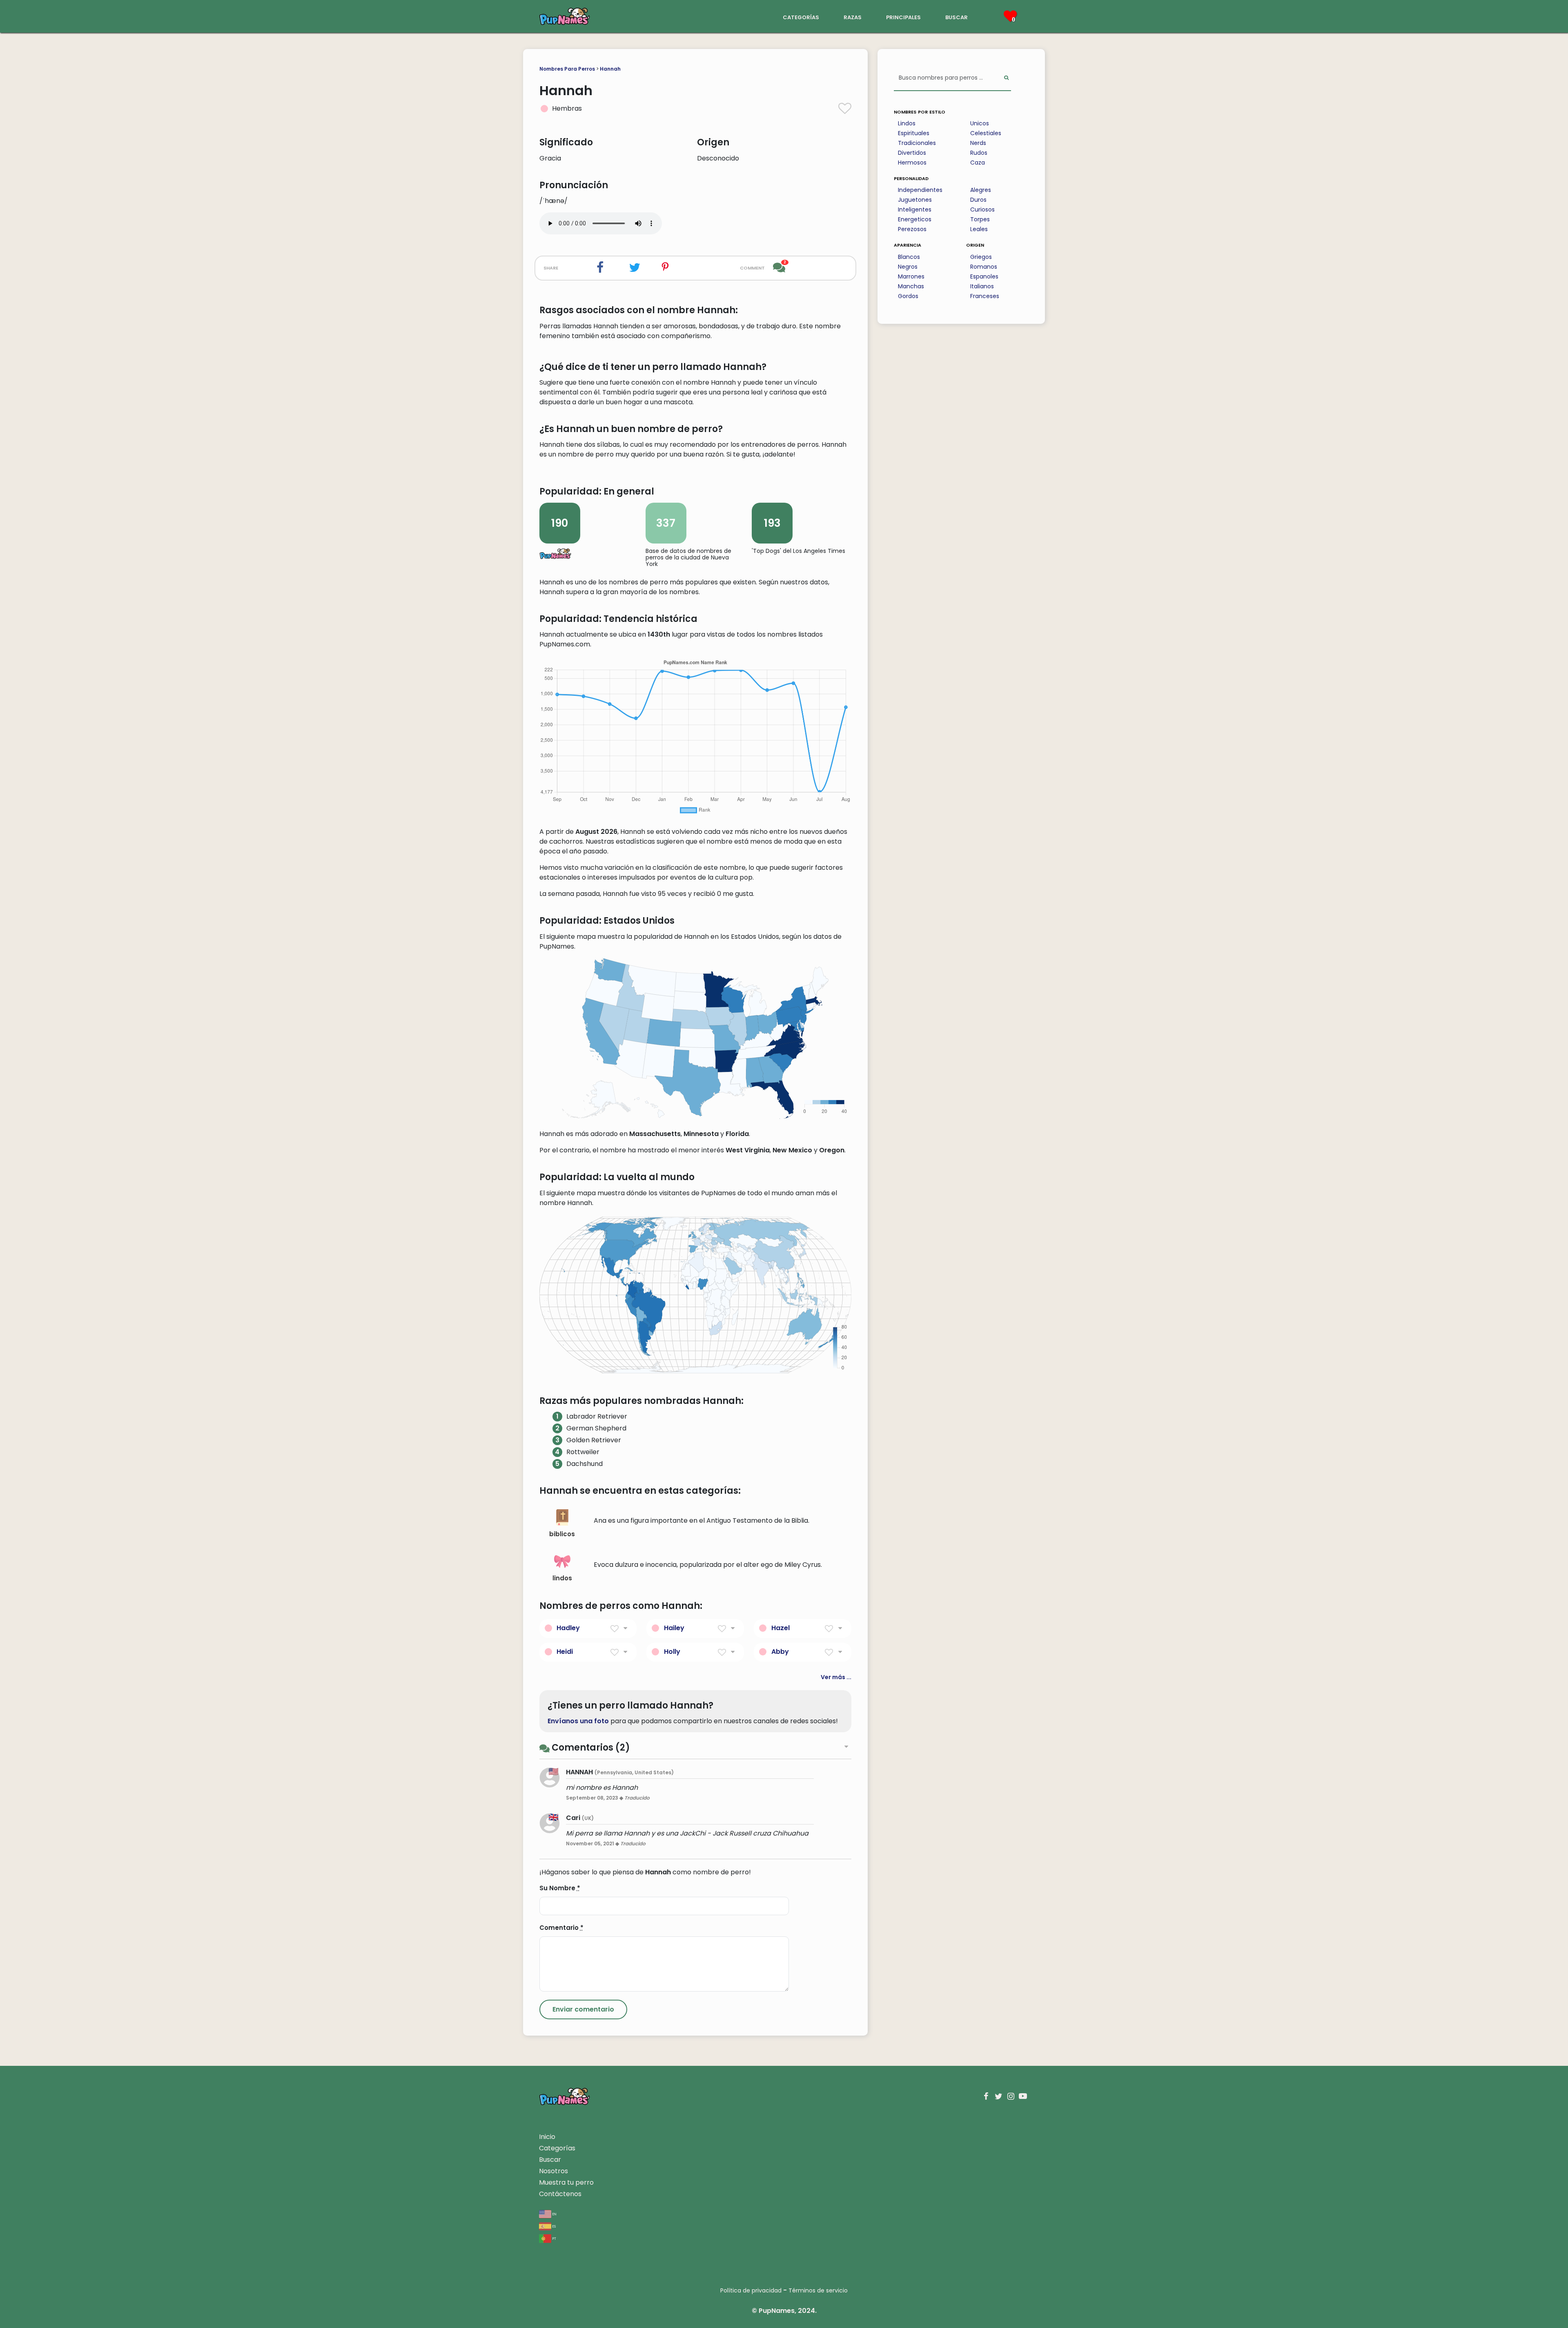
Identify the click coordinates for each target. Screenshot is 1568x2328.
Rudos (979, 153)
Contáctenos (560, 2194)
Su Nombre (560, 1888)
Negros (908, 267)
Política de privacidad (751, 2290)
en (554, 2213)
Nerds (978, 143)
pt (554, 2238)
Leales (979, 229)
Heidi (565, 1652)
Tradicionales (917, 143)
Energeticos (915, 219)
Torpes (980, 219)
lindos (562, 1578)
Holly (672, 1652)
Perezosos (912, 229)
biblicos (562, 1534)
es (553, 2226)
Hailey (674, 1628)
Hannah (610, 69)
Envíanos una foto (578, 1721)
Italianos (982, 286)
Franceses (985, 296)
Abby (780, 1652)
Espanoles (984, 276)
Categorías (557, 2148)
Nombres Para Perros (567, 69)
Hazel (781, 1628)
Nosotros (553, 2171)
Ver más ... (836, 1677)
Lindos (907, 123)
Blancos (909, 257)
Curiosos (982, 209)
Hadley (568, 1628)
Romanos (984, 267)
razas (853, 17)
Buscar (550, 2160)
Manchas (911, 286)
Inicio (547, 2137)
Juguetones (915, 200)
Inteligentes (915, 209)
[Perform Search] (1006, 78)
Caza (978, 163)
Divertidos (912, 153)
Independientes (920, 190)
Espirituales (914, 133)
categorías (801, 17)
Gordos (908, 296)
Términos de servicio (818, 2290)
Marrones (911, 276)
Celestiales (986, 133)
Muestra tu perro (566, 2182)
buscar (957, 17)
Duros (978, 200)
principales (903, 17)
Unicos (980, 123)
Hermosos (912, 163)
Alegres (981, 190)
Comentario (561, 1928)
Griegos (981, 257)
